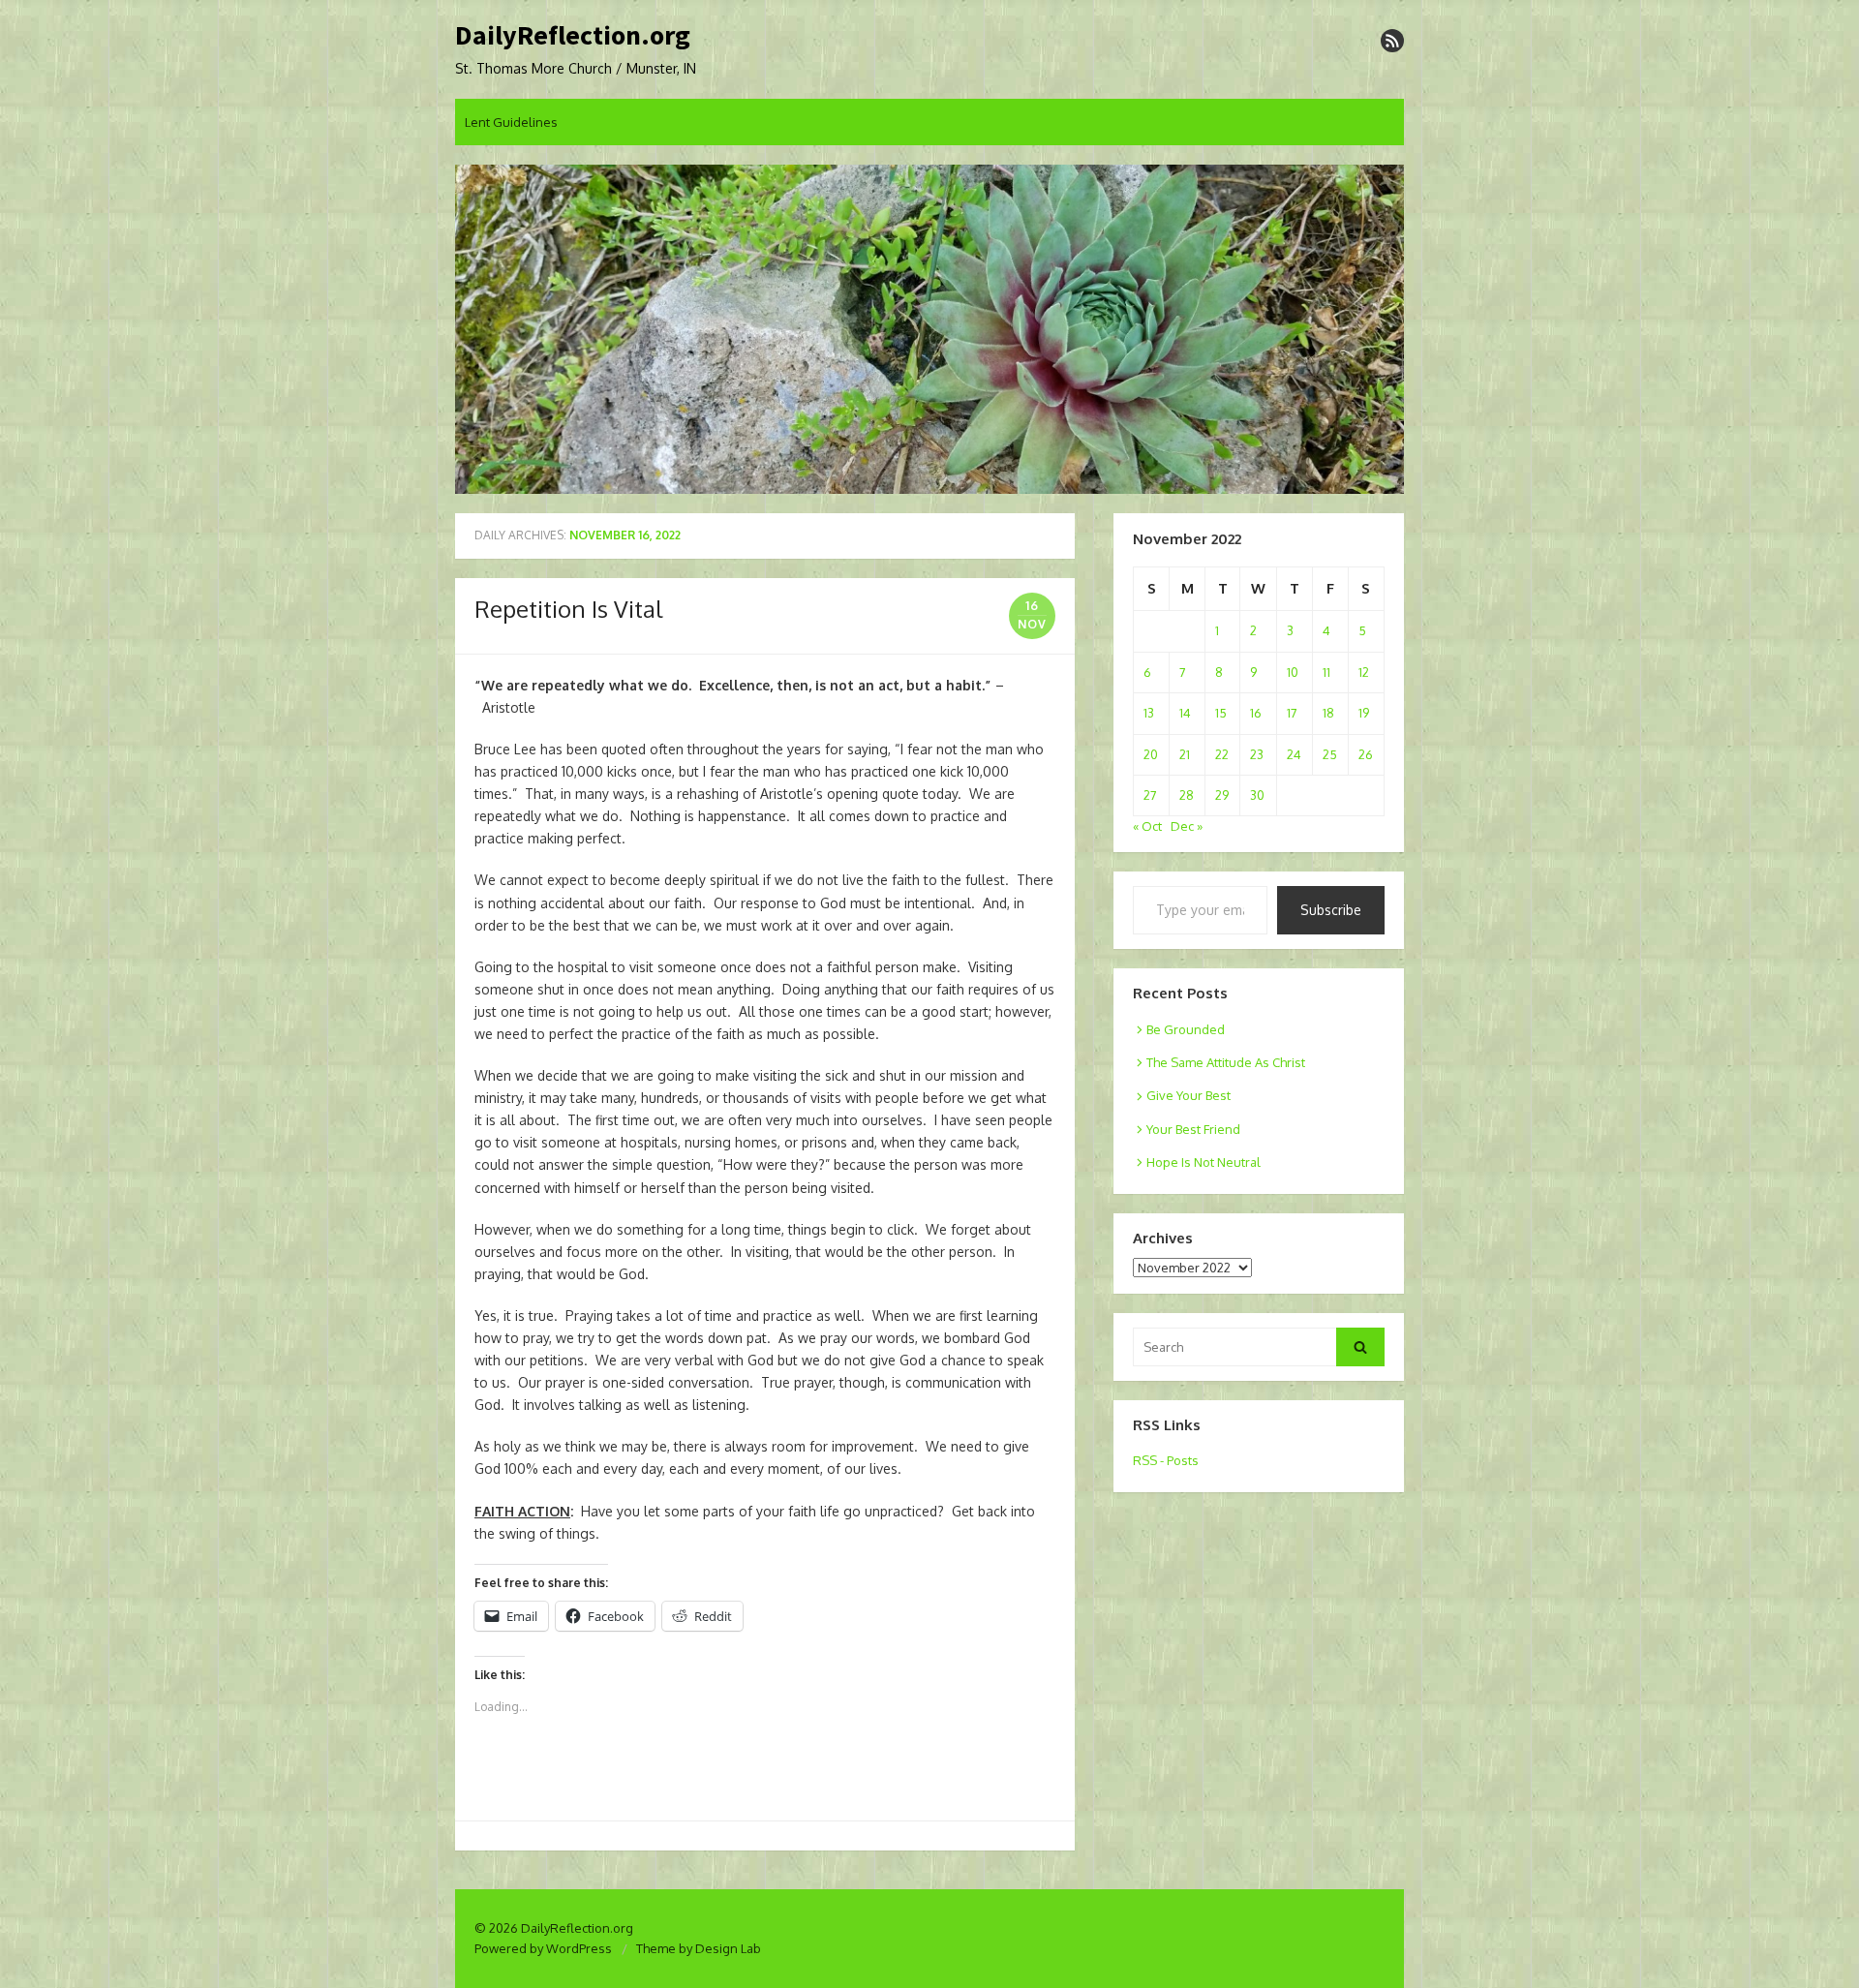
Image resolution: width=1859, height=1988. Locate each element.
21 (1185, 754)
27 (1150, 795)
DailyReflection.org (573, 36)
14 (1185, 713)
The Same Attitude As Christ (1226, 1062)
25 (1330, 754)
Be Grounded (1186, 1029)
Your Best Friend (1193, 1129)
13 (1149, 713)
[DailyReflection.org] (929, 329)
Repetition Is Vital (568, 609)
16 (1256, 713)
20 (1151, 754)
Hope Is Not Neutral (1204, 1162)
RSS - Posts (1166, 1460)
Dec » (1187, 826)
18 (1328, 713)
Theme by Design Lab (699, 1948)
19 (1364, 713)
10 (1293, 672)
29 (1222, 795)
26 (1366, 754)
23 (1257, 754)
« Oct (1147, 826)
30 (1257, 795)
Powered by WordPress (543, 1948)
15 (1221, 713)
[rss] (1392, 41)
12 (1364, 672)
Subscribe (1331, 910)
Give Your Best (1189, 1095)
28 (1187, 795)
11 (1326, 672)
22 (1222, 754)
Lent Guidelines (511, 122)
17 (1292, 713)
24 (1294, 754)
